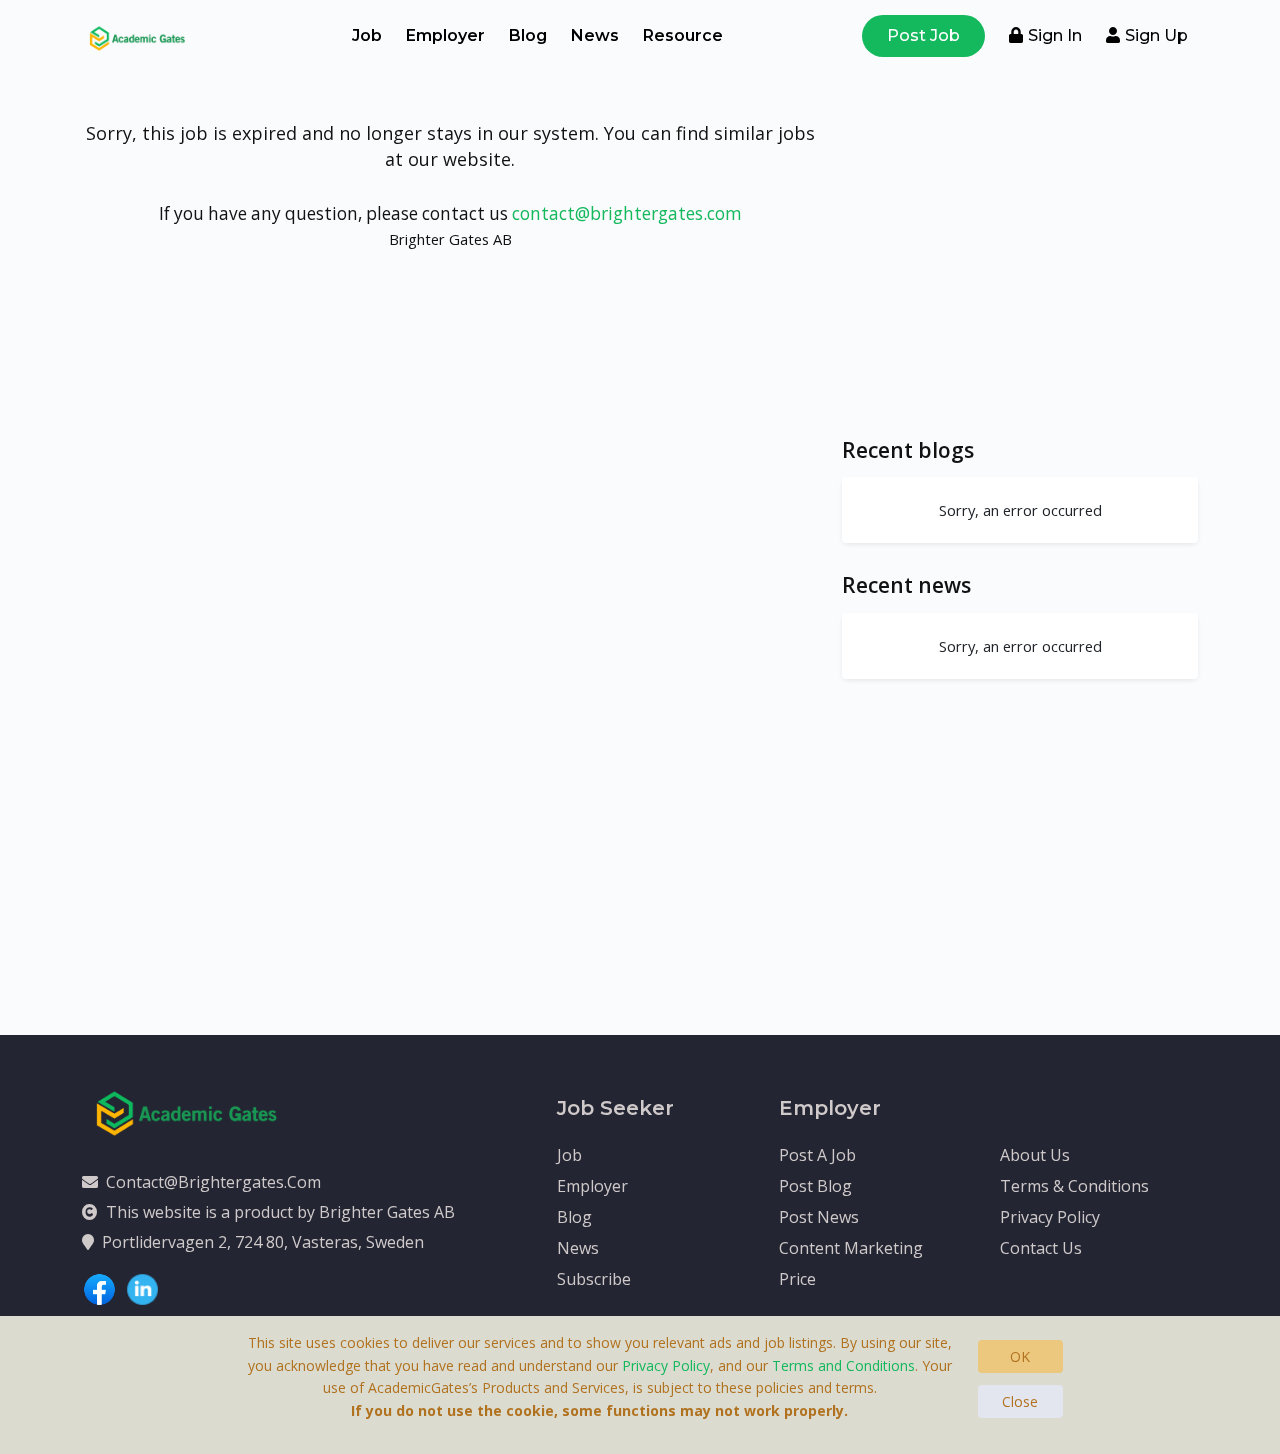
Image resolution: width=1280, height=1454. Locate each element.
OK (1020, 1356)
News (595, 35)
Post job (923, 35)
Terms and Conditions (843, 1365)
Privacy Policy (1050, 1217)
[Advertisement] (1020, 268)
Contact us (1041, 1248)
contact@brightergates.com (627, 213)
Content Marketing (851, 1248)
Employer (445, 35)
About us (1035, 1155)
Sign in (1055, 35)
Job (367, 35)
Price (797, 1279)
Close (1020, 1401)
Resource (683, 35)
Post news (819, 1217)
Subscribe (594, 1279)
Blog (528, 35)
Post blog (815, 1186)
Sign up (1156, 35)
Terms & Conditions (1074, 1186)
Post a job (817, 1155)
